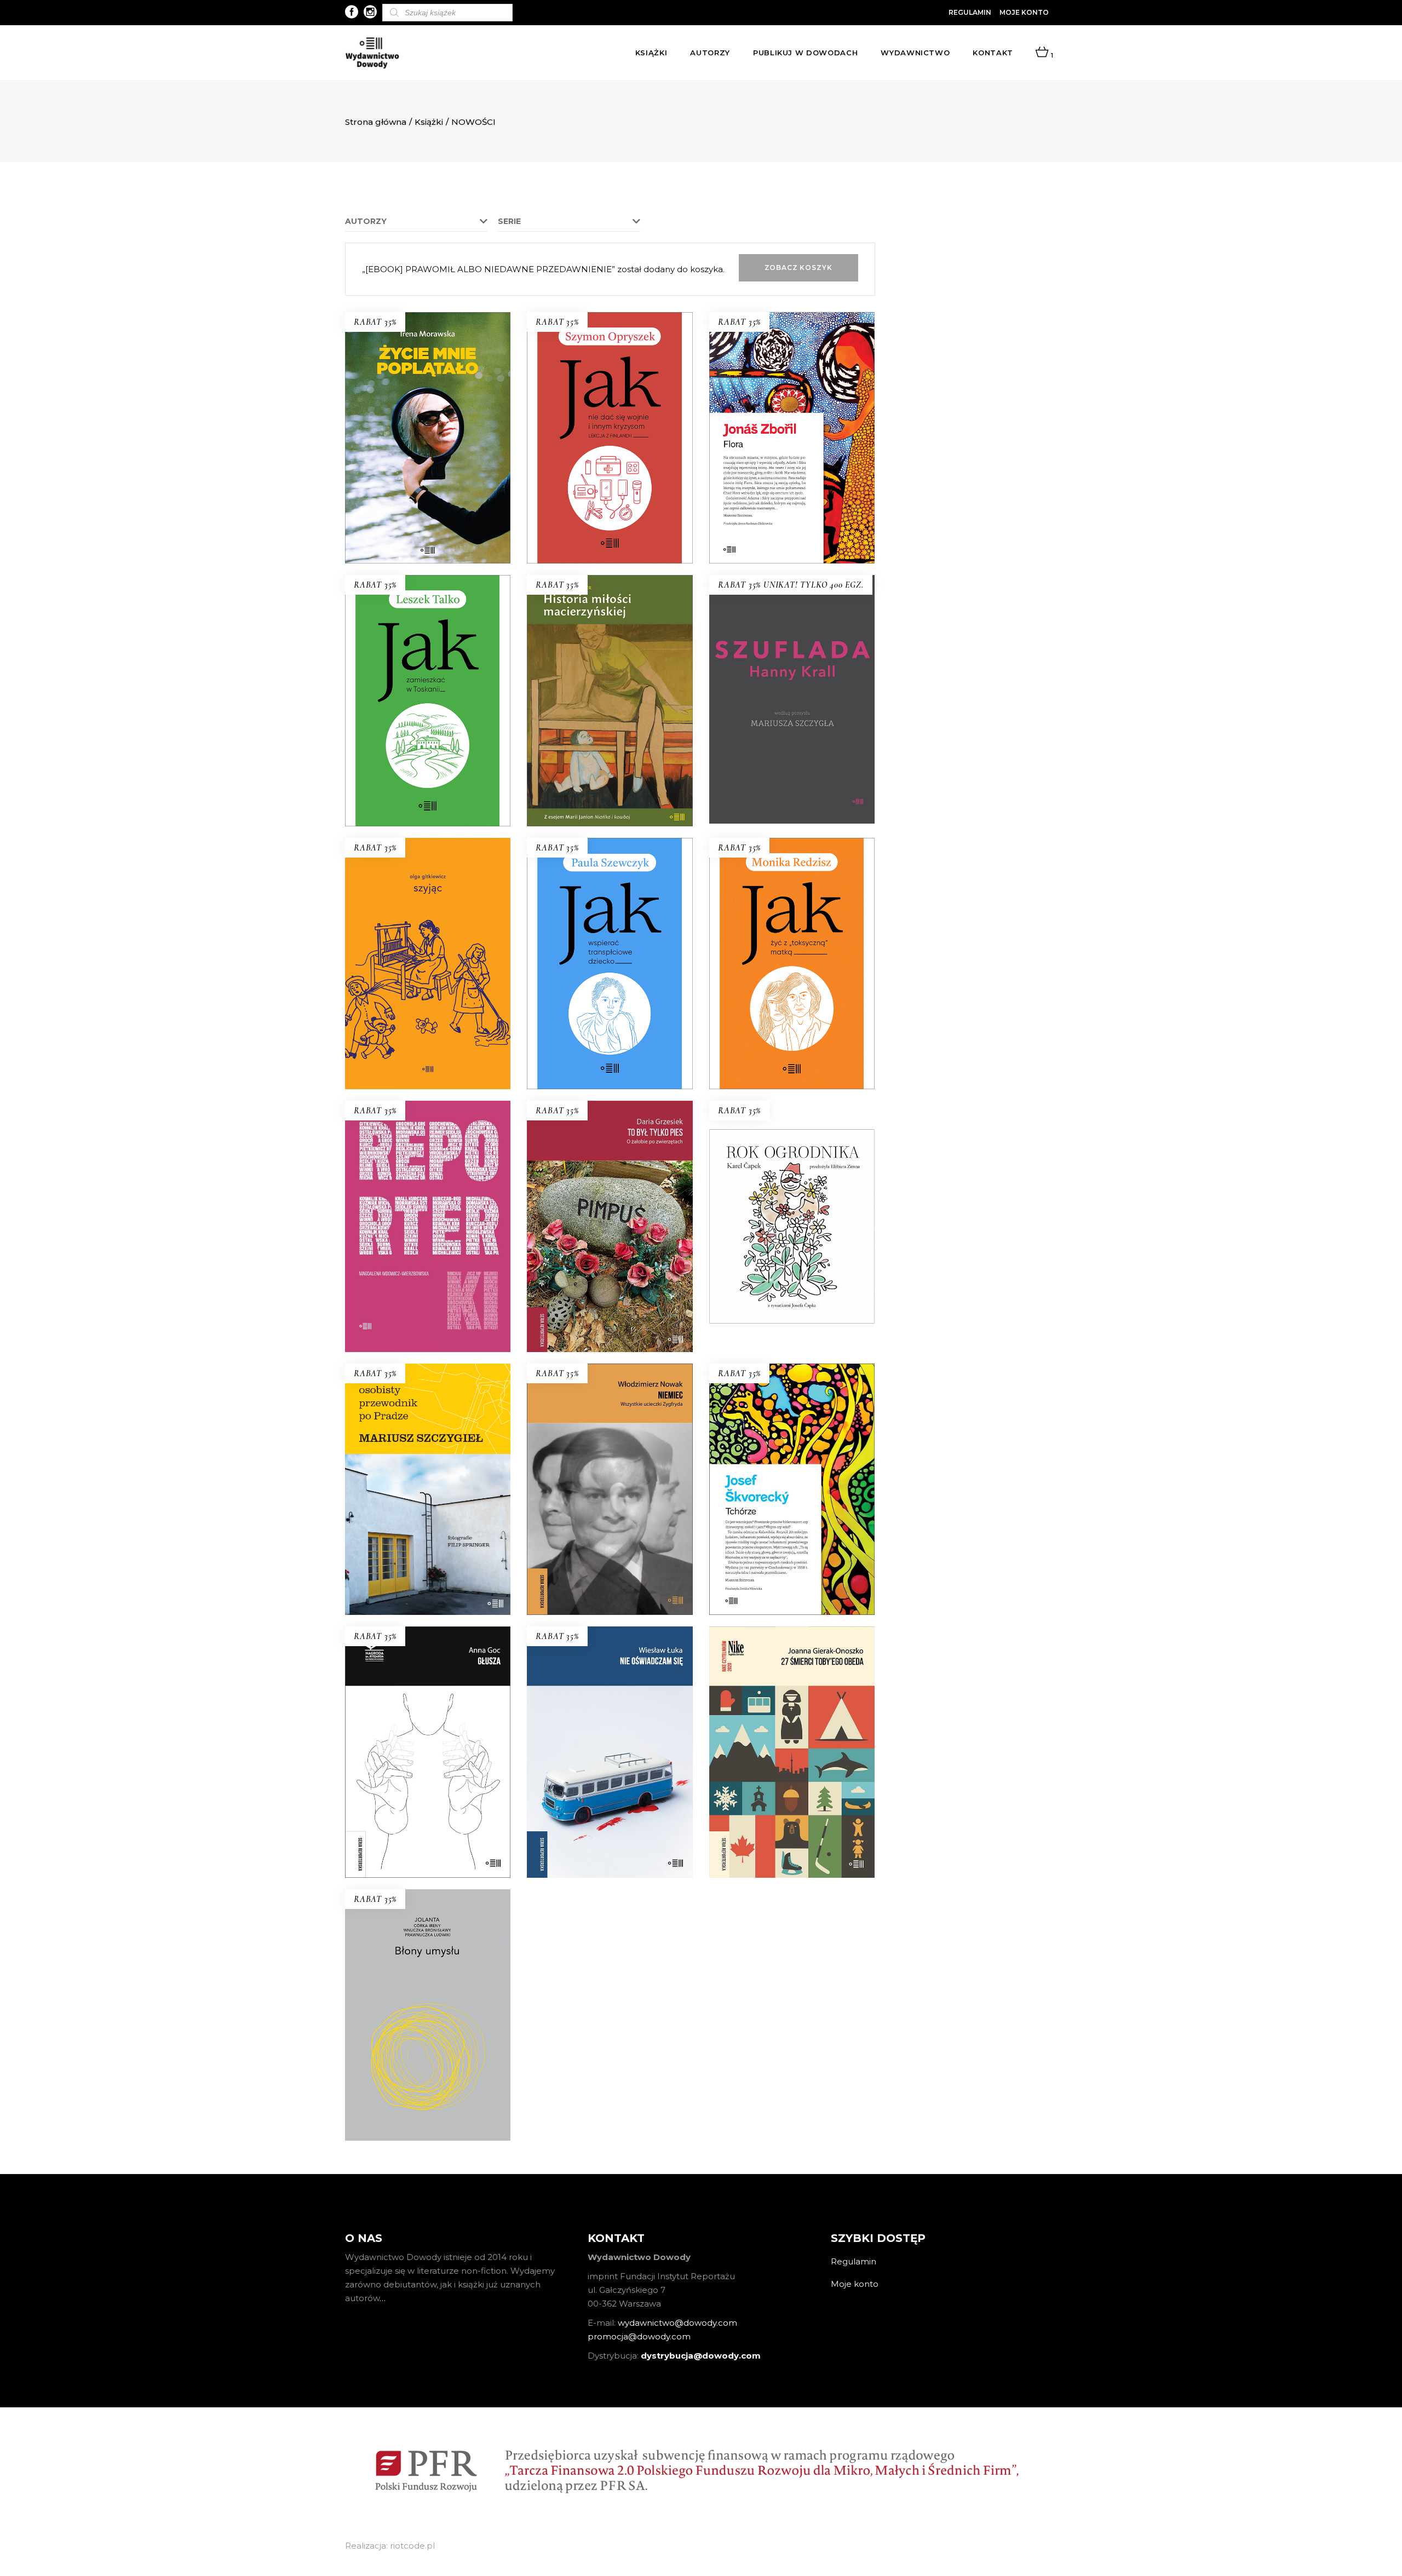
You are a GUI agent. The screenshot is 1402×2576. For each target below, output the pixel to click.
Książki (429, 122)
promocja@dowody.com (639, 2336)
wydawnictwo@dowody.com (677, 2323)
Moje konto (1024, 12)
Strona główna (376, 122)
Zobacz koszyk (798, 268)
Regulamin (970, 12)
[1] (1042, 53)
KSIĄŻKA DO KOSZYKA (428, 535)
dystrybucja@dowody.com (701, 2356)
